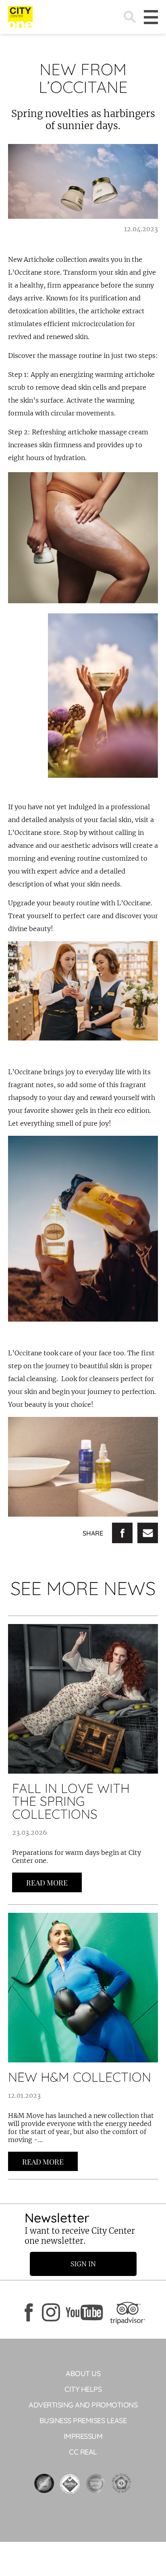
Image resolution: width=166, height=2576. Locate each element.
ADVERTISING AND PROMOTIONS (83, 2405)
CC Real (83, 2452)
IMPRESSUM (83, 2436)
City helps (83, 2389)
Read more (47, 1883)
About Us (83, 2373)
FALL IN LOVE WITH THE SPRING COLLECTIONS (71, 1801)
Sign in (83, 2264)
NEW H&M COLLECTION (80, 2077)
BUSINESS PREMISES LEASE (83, 2421)
